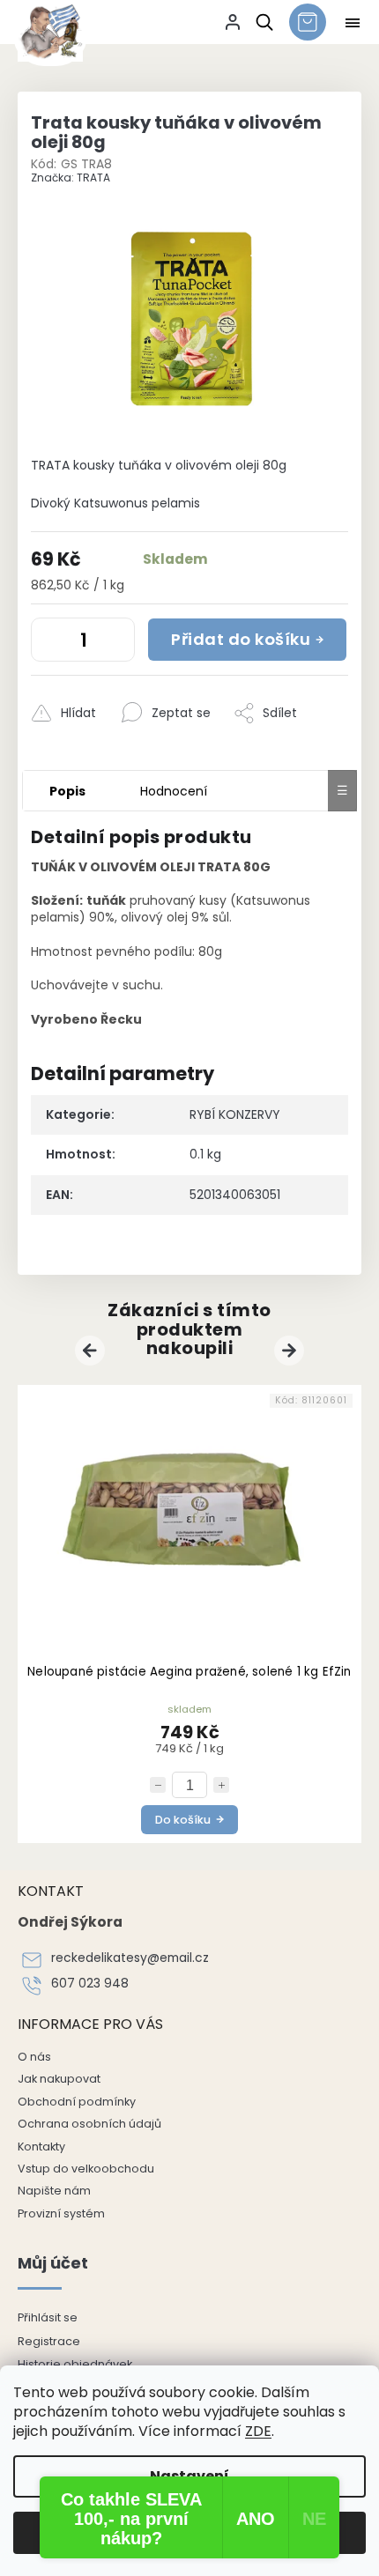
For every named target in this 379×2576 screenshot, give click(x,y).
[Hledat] (261, 22)
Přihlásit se (48, 2317)
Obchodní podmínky (77, 2102)
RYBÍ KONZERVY (235, 1114)
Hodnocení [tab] (174, 791)
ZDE (258, 2431)
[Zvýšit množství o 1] (117, 643)
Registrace (49, 2341)
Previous (93, 1350)
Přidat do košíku (241, 639)
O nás (34, 2057)
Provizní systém (61, 2213)
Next (292, 1350)
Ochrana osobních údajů (89, 2124)
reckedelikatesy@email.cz (130, 1958)
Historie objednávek (75, 2364)
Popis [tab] (67, 791)
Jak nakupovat (59, 2079)
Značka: (71, 178)
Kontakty (41, 2147)
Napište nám (54, 2191)
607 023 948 (90, 1984)
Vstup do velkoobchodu (86, 2169)
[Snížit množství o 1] (48, 643)
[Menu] (353, 23)
